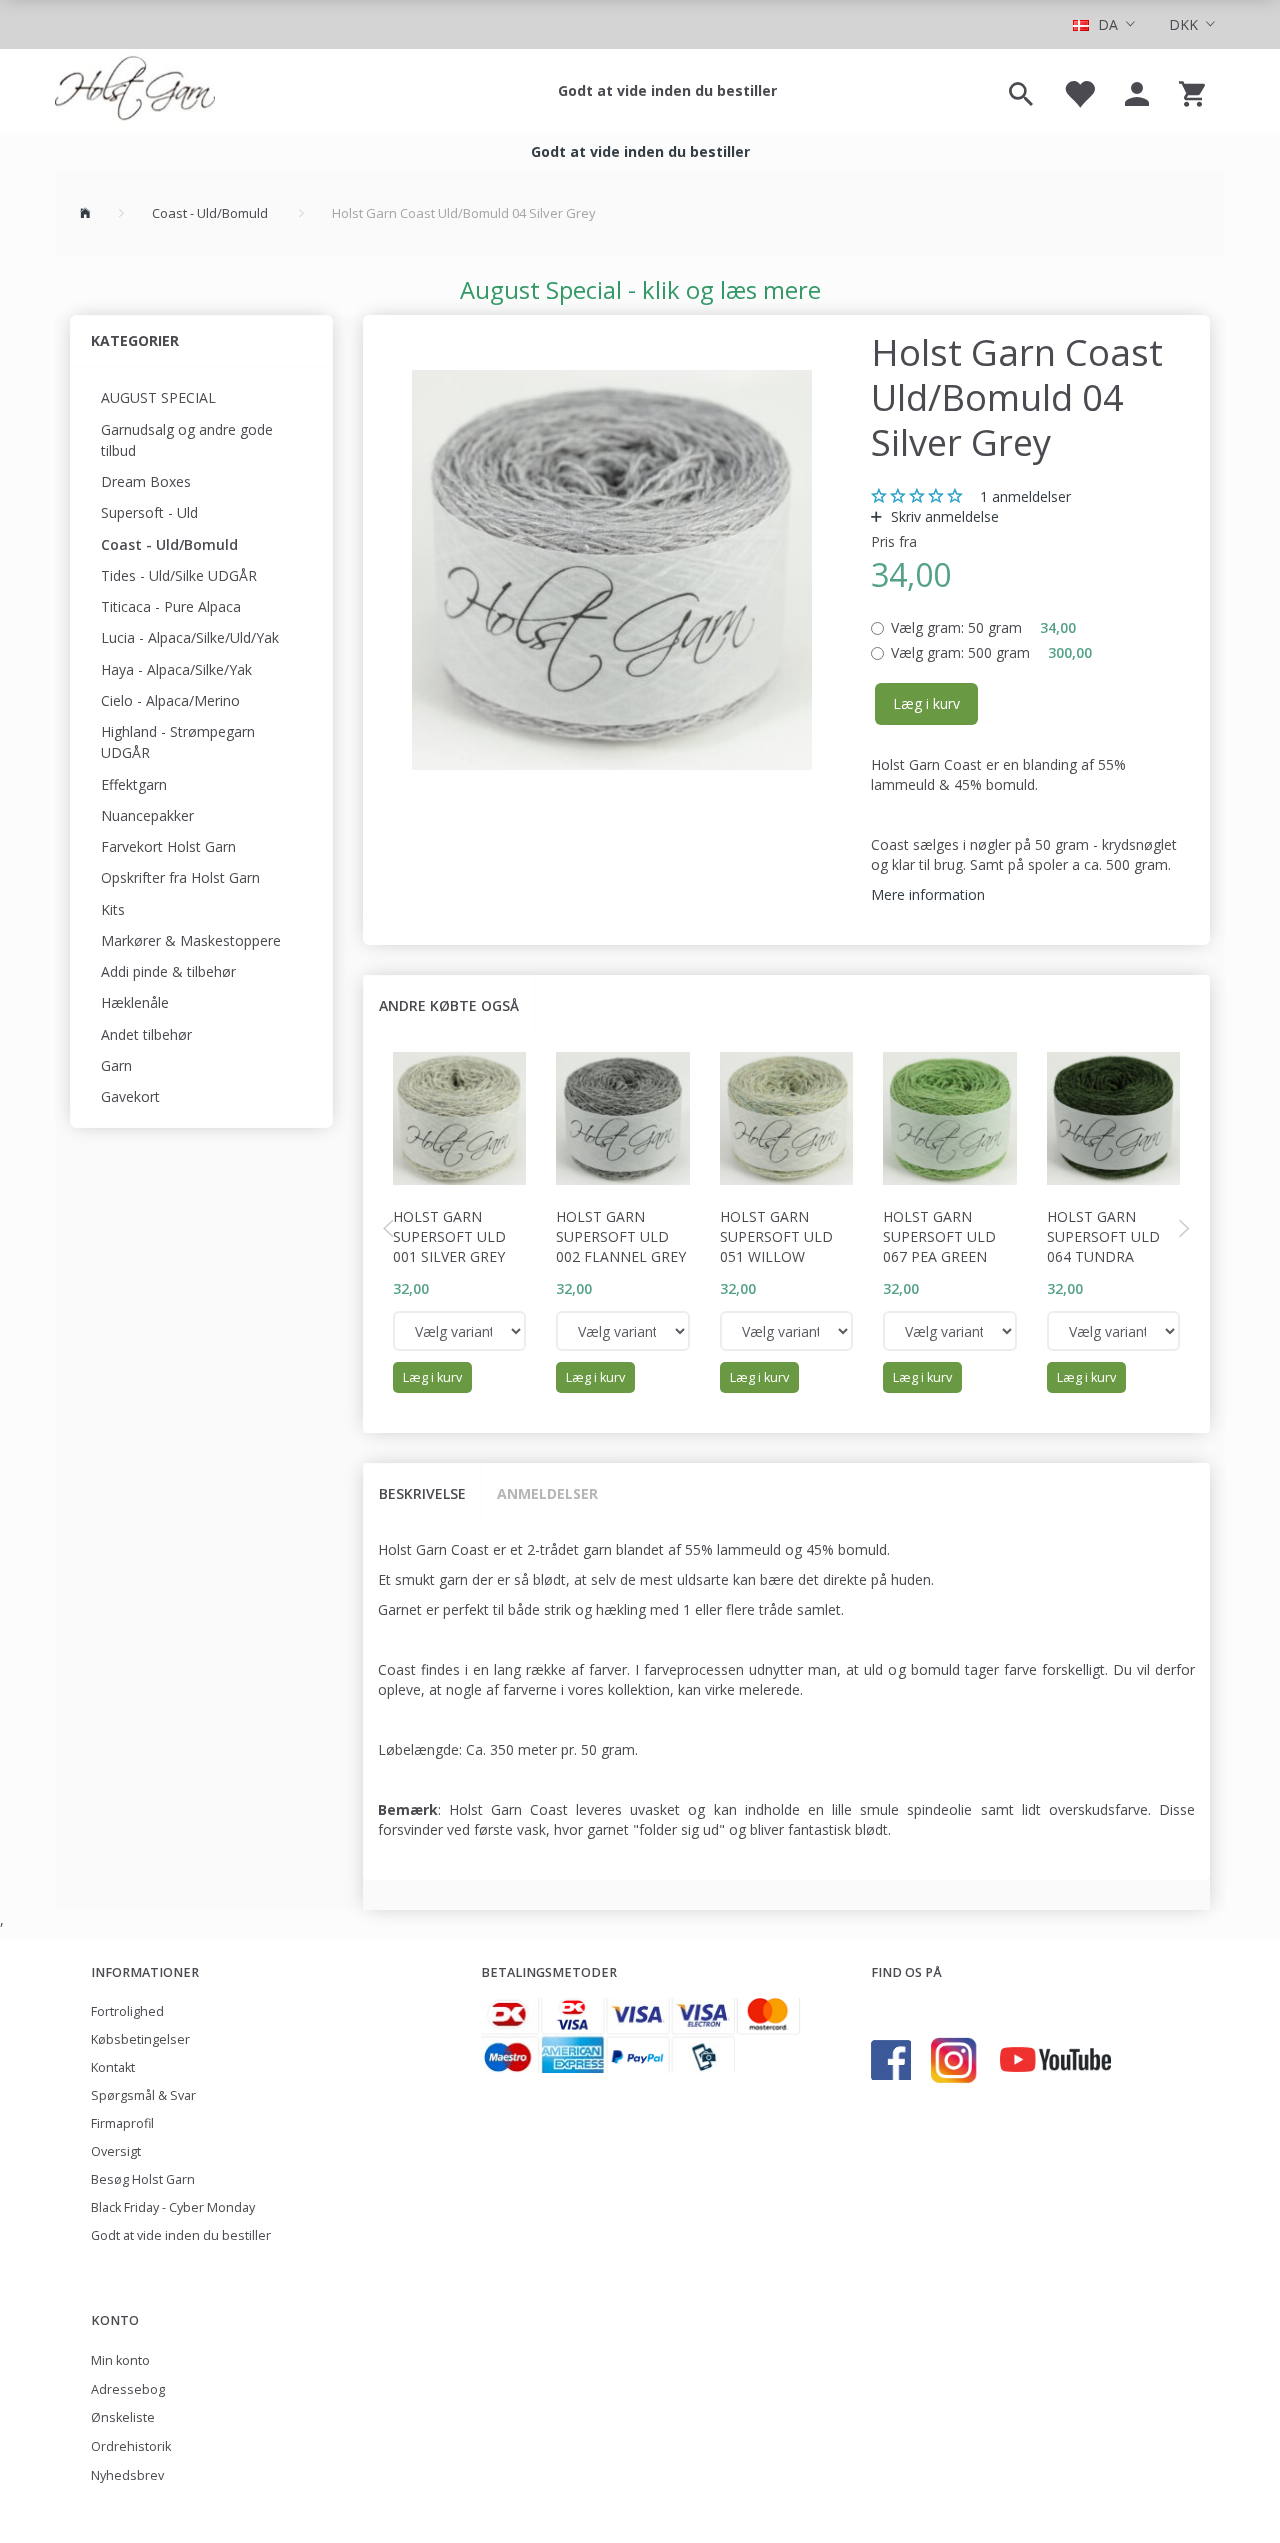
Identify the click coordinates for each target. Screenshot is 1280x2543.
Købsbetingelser (140, 2039)
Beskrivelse (422, 1493)
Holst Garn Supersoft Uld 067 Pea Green (939, 1236)
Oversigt (116, 2151)
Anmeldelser (547, 1493)
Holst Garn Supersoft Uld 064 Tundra (1103, 1236)
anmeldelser (1025, 496)
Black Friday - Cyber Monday (173, 2207)
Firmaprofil (122, 2123)
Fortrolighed (127, 2011)
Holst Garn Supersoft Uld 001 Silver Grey (449, 1236)
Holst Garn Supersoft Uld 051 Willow (776, 1236)
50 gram (983, 627)
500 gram (991, 652)
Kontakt (113, 2067)
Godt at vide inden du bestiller (667, 90)
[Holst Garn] (135, 91)
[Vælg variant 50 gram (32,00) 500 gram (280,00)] (460, 1331)
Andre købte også (449, 1005)
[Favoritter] (1079, 91)
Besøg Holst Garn (143, 2179)
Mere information (928, 894)
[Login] (1137, 91)
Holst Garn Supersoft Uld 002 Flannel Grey (621, 1236)
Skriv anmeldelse (943, 516)
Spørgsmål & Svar (143, 2095)
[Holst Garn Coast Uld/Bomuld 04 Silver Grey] (612, 570)
